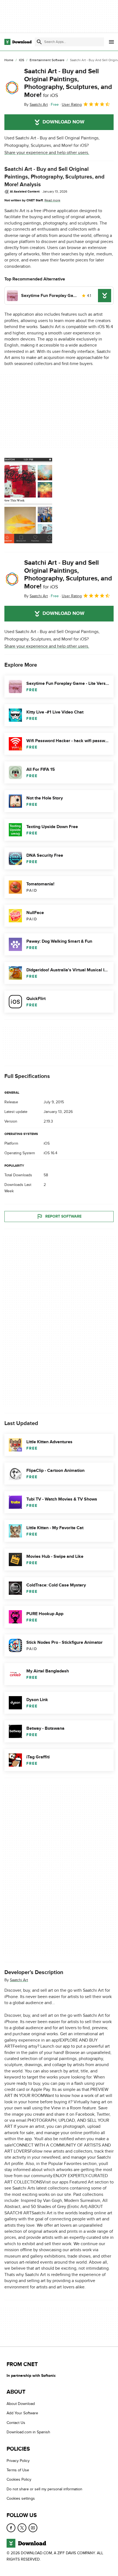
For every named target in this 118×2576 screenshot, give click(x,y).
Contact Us (16, 2423)
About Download (21, 2404)
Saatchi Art (19, 1980)
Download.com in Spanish (28, 2432)
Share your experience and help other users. (47, 153)
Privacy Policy (18, 2461)
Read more (52, 200)
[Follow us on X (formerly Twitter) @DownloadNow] (22, 2528)
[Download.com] (18, 42)
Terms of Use (18, 2470)
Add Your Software (22, 2413)
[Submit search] (39, 42)
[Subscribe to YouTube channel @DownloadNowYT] (33, 2528)
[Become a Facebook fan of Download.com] (11, 2528)
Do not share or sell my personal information (44, 2489)
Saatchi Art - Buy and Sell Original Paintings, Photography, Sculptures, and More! (68, 83)
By (36, 105)
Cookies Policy (19, 2480)
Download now (64, 122)
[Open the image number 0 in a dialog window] (28, 501)
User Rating (72, 105)
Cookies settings (21, 2499)
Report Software (63, 1217)
